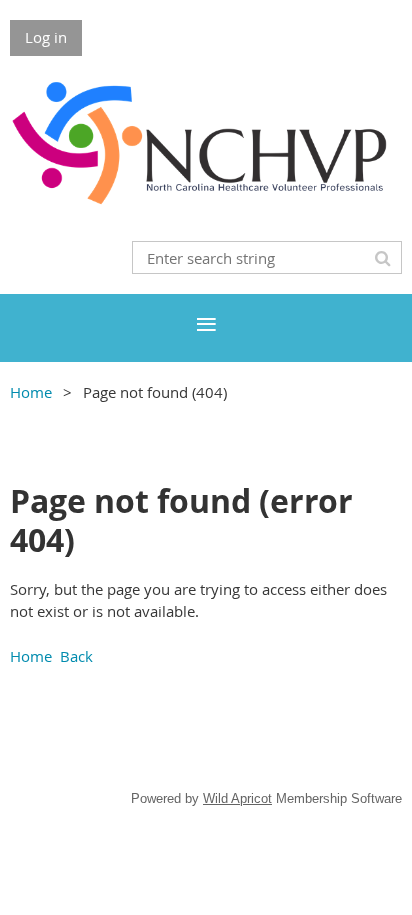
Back (76, 656)
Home (31, 392)
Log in (46, 37)
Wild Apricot (237, 798)
